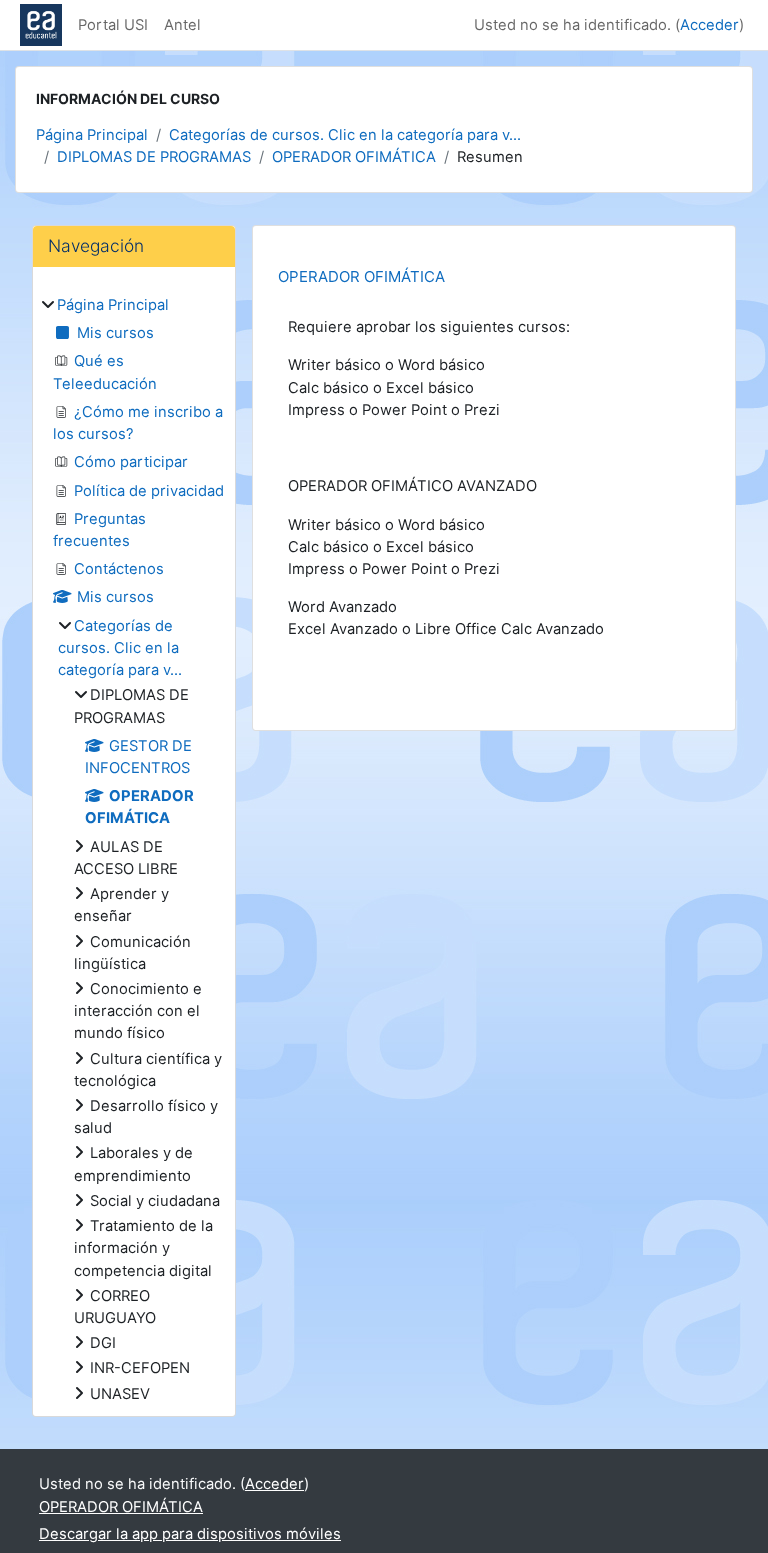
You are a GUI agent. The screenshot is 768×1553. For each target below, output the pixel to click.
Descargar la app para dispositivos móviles (190, 1534)
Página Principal (92, 135)
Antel (182, 25)
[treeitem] (134, 849)
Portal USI (113, 25)
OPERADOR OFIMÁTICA (354, 157)
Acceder (709, 25)
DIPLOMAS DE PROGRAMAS (154, 157)
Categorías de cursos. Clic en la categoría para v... (345, 135)
